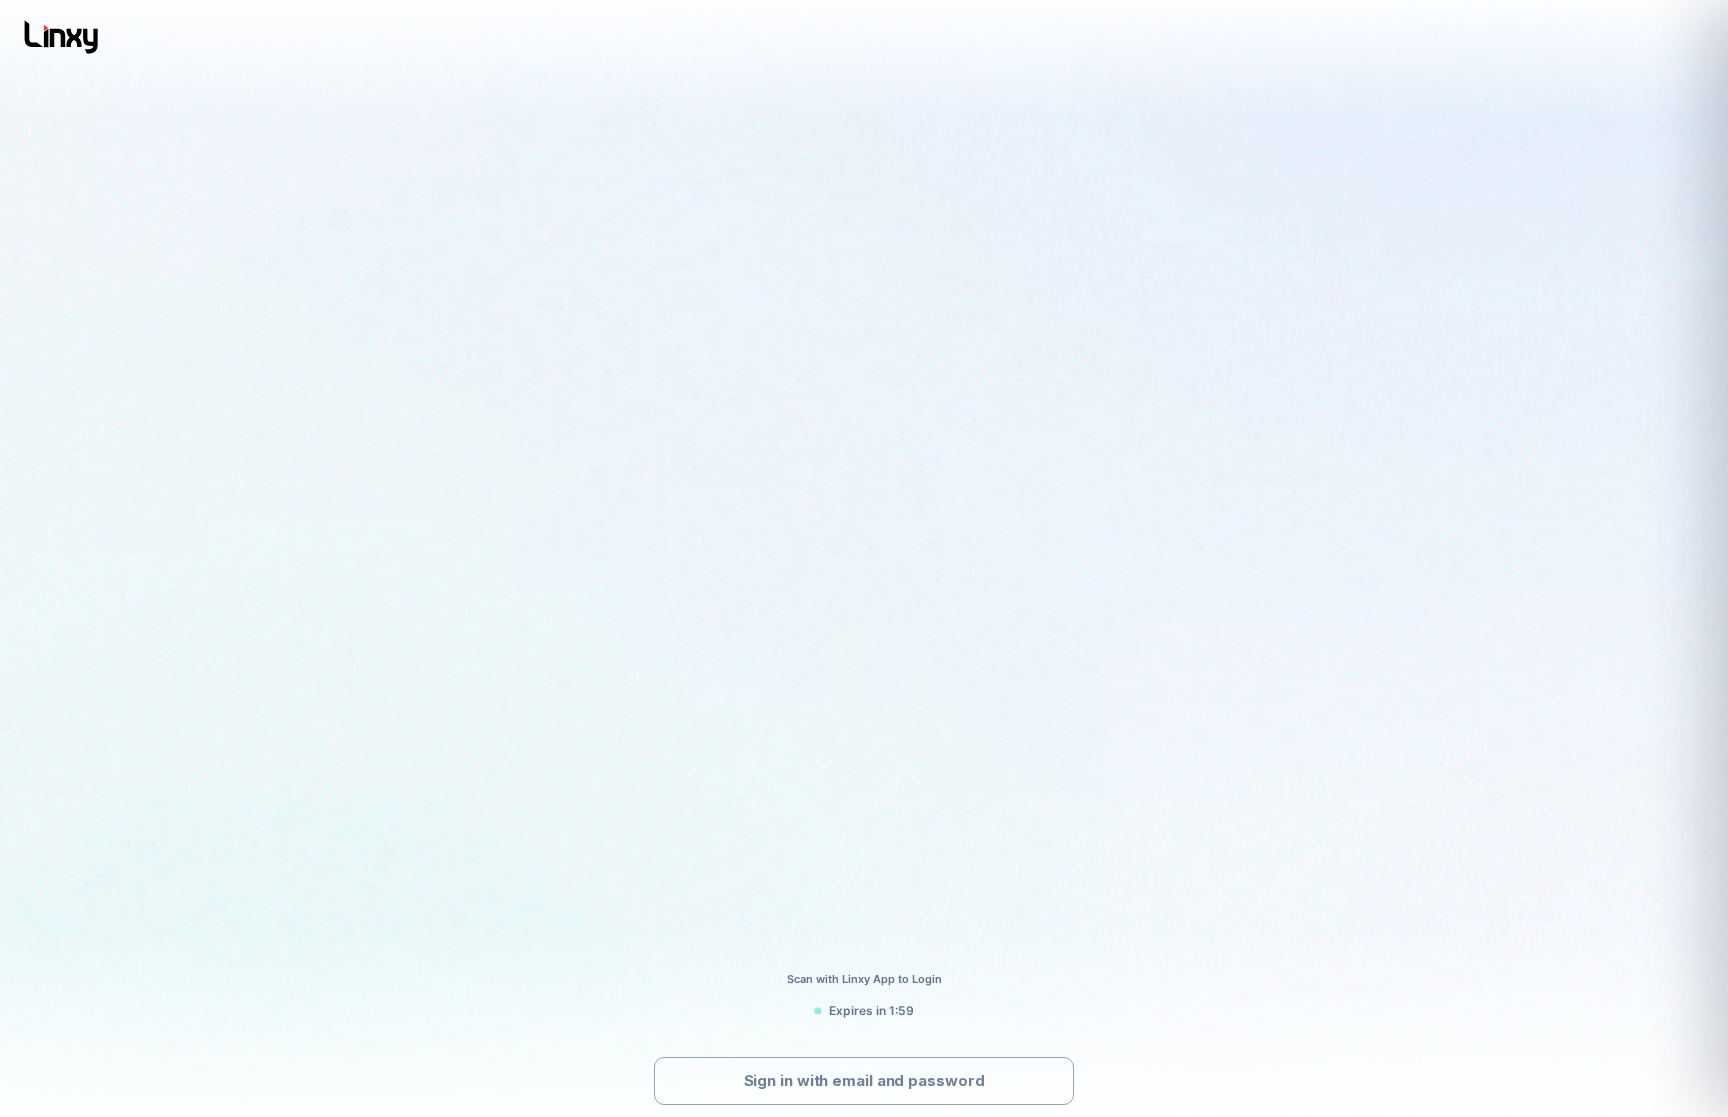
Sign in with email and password (864, 1080)
